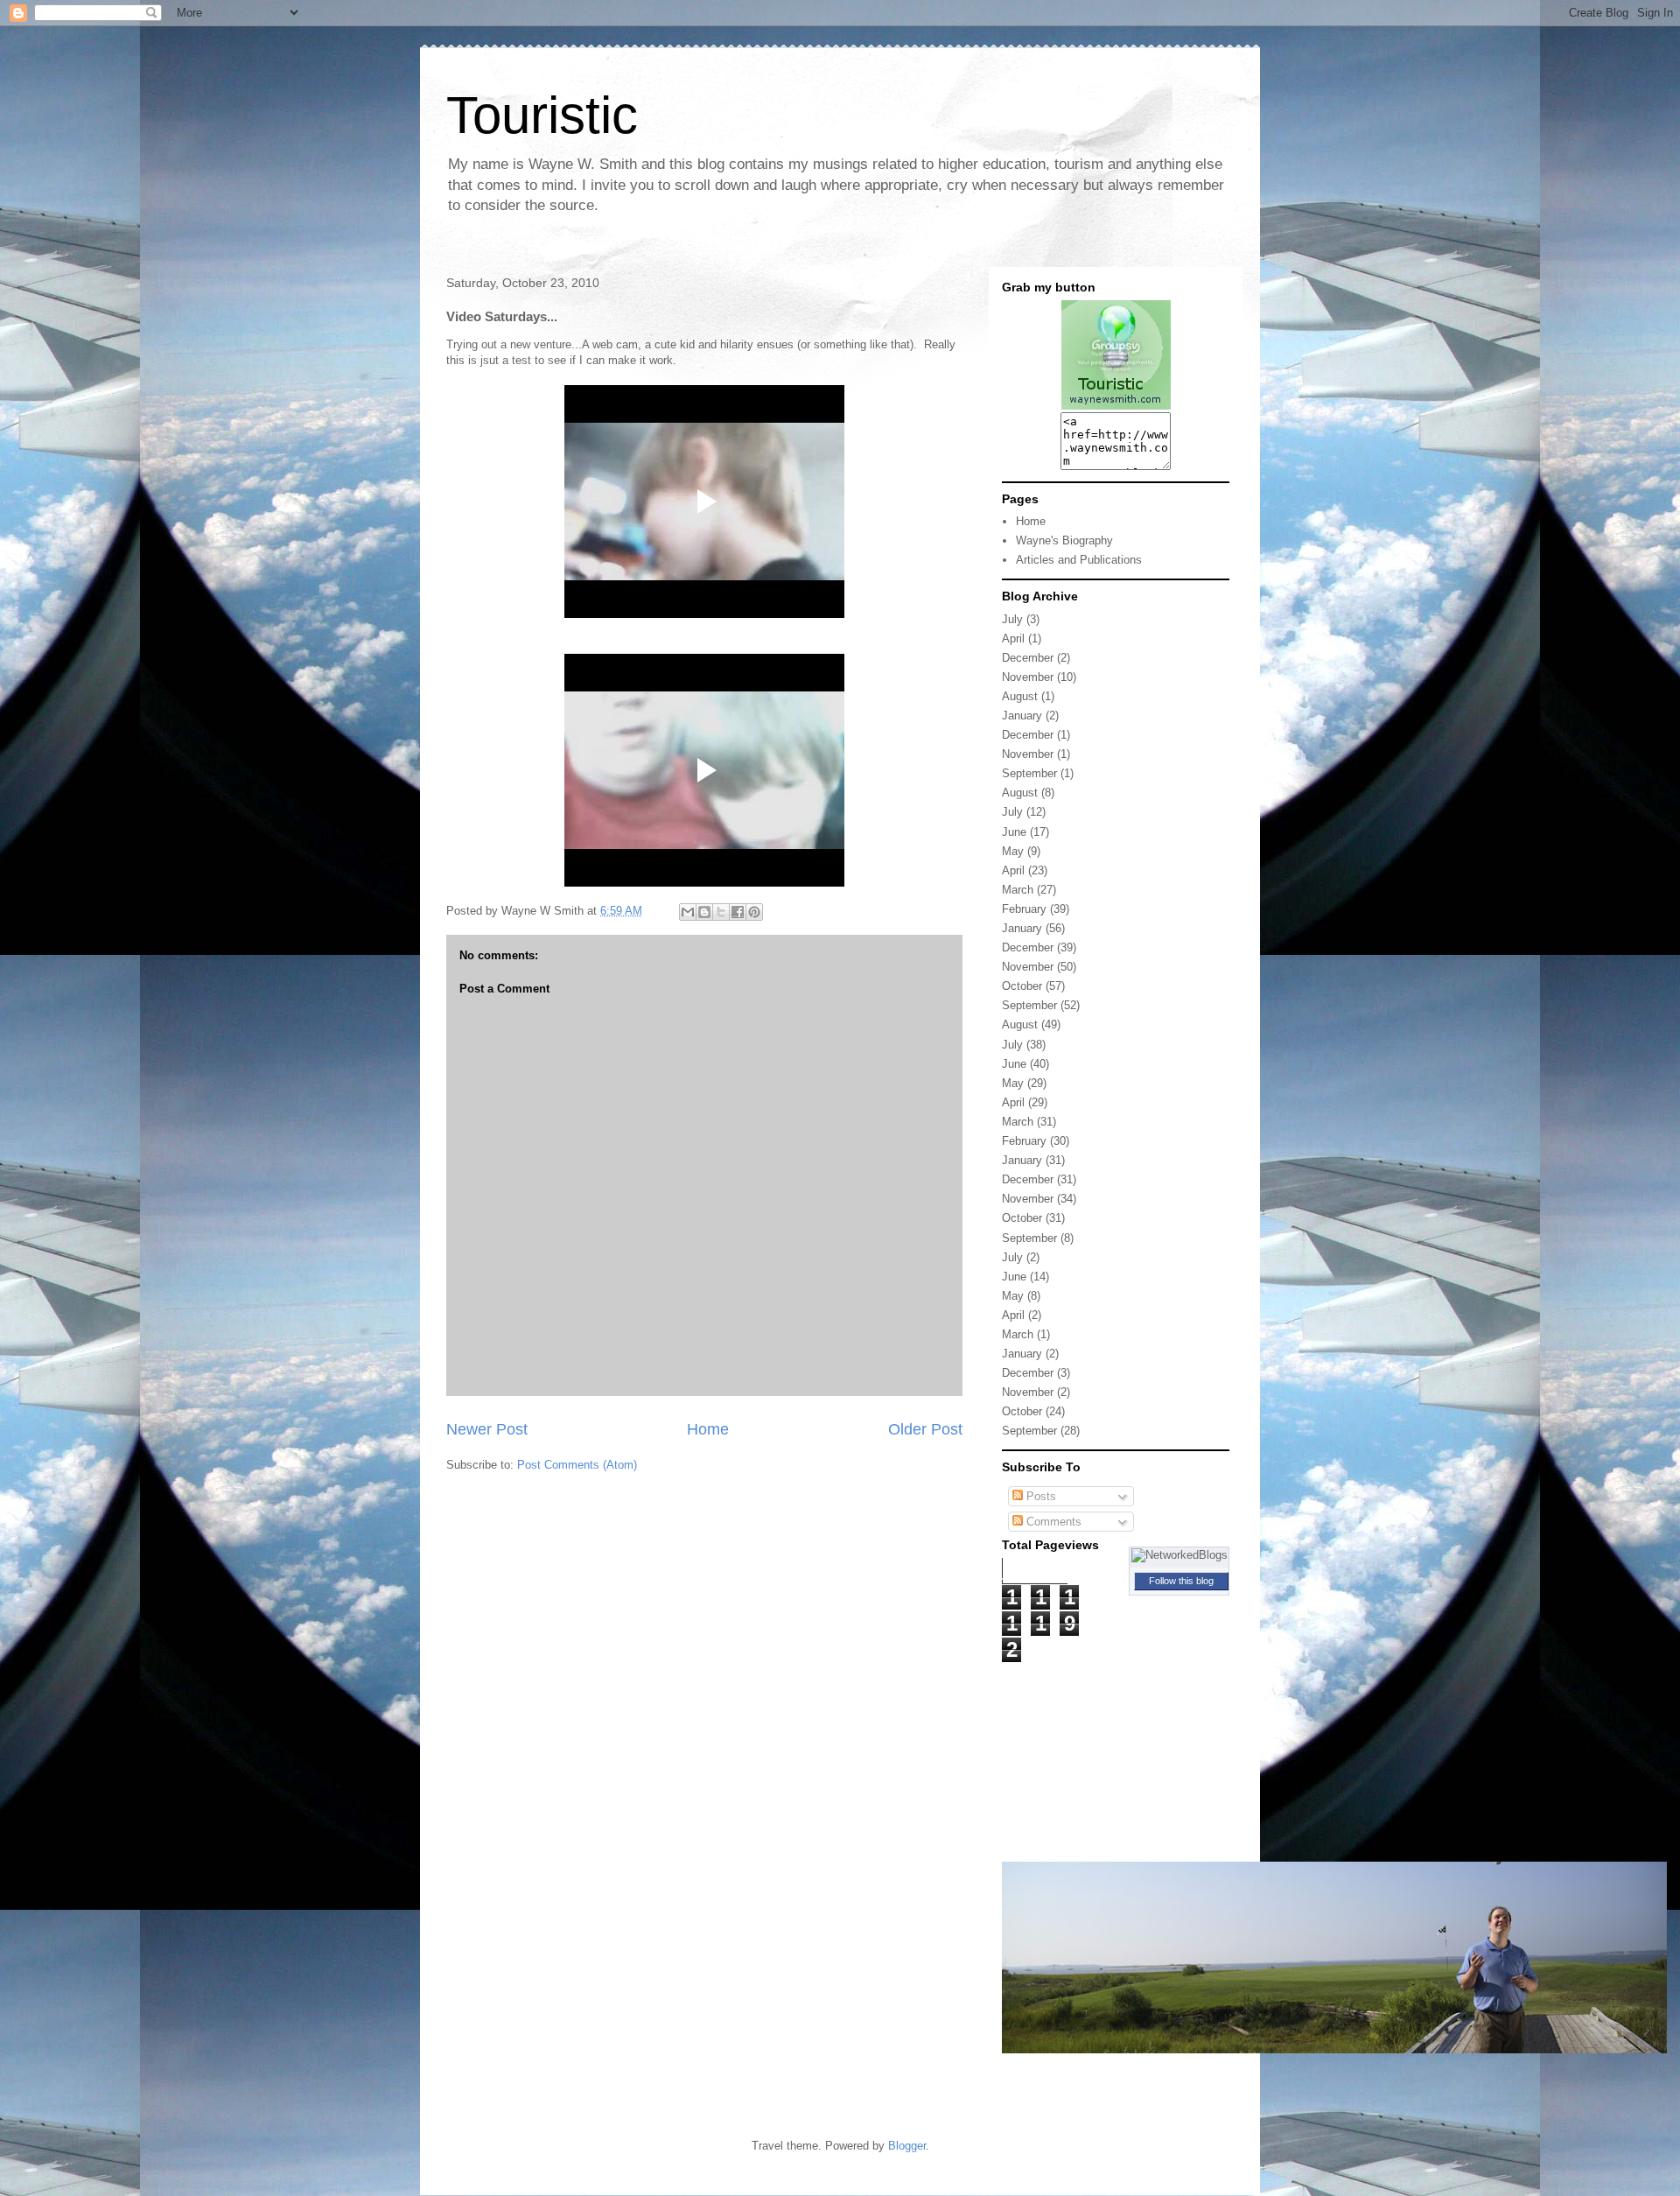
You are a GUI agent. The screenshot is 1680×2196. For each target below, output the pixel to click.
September (1029, 773)
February (1024, 909)
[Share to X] (721, 912)
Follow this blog (1181, 1581)
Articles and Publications (1079, 560)
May (1013, 851)
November (1028, 677)
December (1028, 658)
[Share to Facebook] (738, 912)
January (1022, 716)
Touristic (542, 115)
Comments (1052, 1522)
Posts (1039, 1496)
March (1018, 890)
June (1014, 832)
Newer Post (487, 1429)
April (1013, 638)
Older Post (925, 1429)
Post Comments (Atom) (577, 1465)
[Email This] (688, 912)
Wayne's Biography (1064, 540)
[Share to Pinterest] (754, 912)
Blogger (907, 2146)
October (1022, 986)
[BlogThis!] (704, 912)
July (1012, 619)
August (1020, 696)
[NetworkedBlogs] (1179, 1555)
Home (708, 1429)
